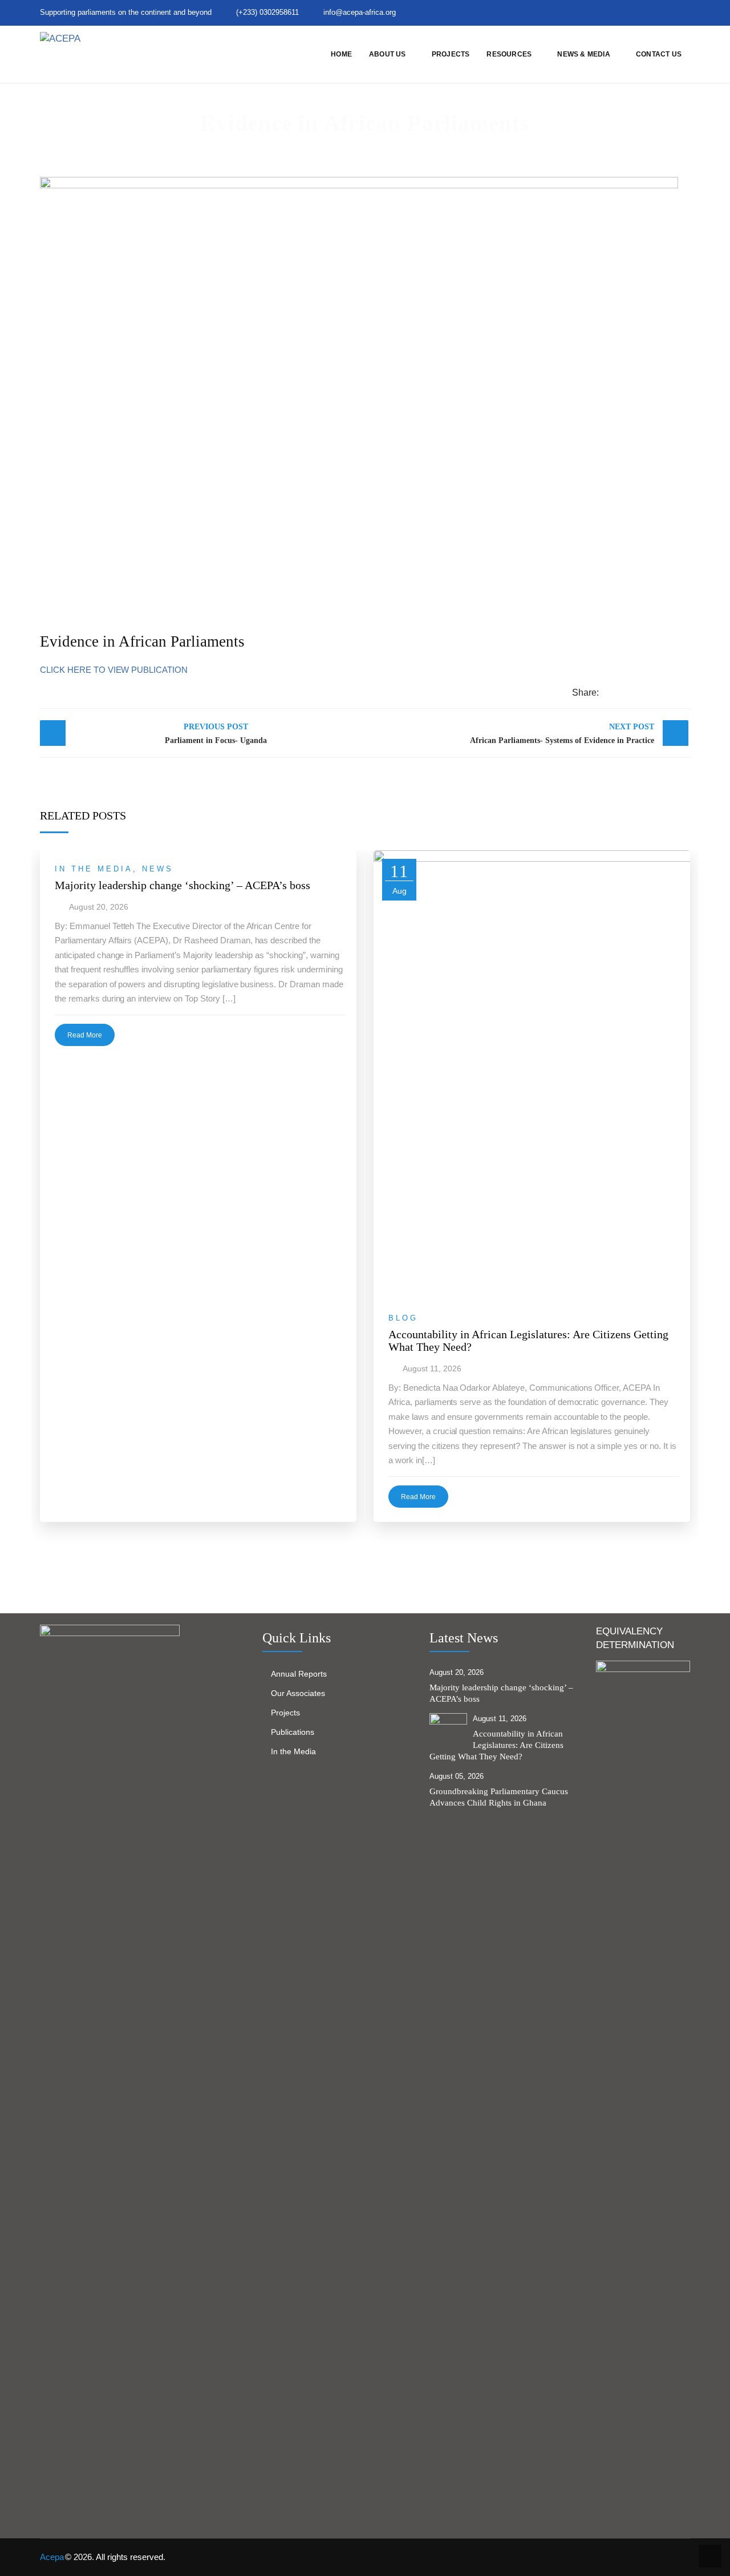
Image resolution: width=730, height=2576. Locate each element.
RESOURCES (509, 54)
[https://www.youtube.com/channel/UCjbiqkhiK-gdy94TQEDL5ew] (668, 12)
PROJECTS (451, 54)
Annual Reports (299, 1674)
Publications (293, 1732)
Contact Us (659, 54)
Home (341, 54)
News (158, 869)
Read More (85, 1035)
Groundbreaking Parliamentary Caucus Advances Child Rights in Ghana (499, 1797)
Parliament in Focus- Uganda (216, 734)
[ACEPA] (60, 38)
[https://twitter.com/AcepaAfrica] (610, 12)
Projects (285, 1713)
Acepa (52, 2557)
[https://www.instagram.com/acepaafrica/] (648, 12)
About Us (388, 54)
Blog (403, 1318)
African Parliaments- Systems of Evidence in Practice (562, 734)
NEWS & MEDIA (583, 54)
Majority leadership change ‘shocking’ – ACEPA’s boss (182, 885)
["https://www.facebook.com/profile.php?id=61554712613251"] (629, 12)
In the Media (94, 869)
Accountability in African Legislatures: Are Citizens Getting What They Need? (528, 1341)
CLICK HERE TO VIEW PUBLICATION (114, 670)
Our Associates (298, 1693)
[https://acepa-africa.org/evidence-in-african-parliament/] (649, 693)
